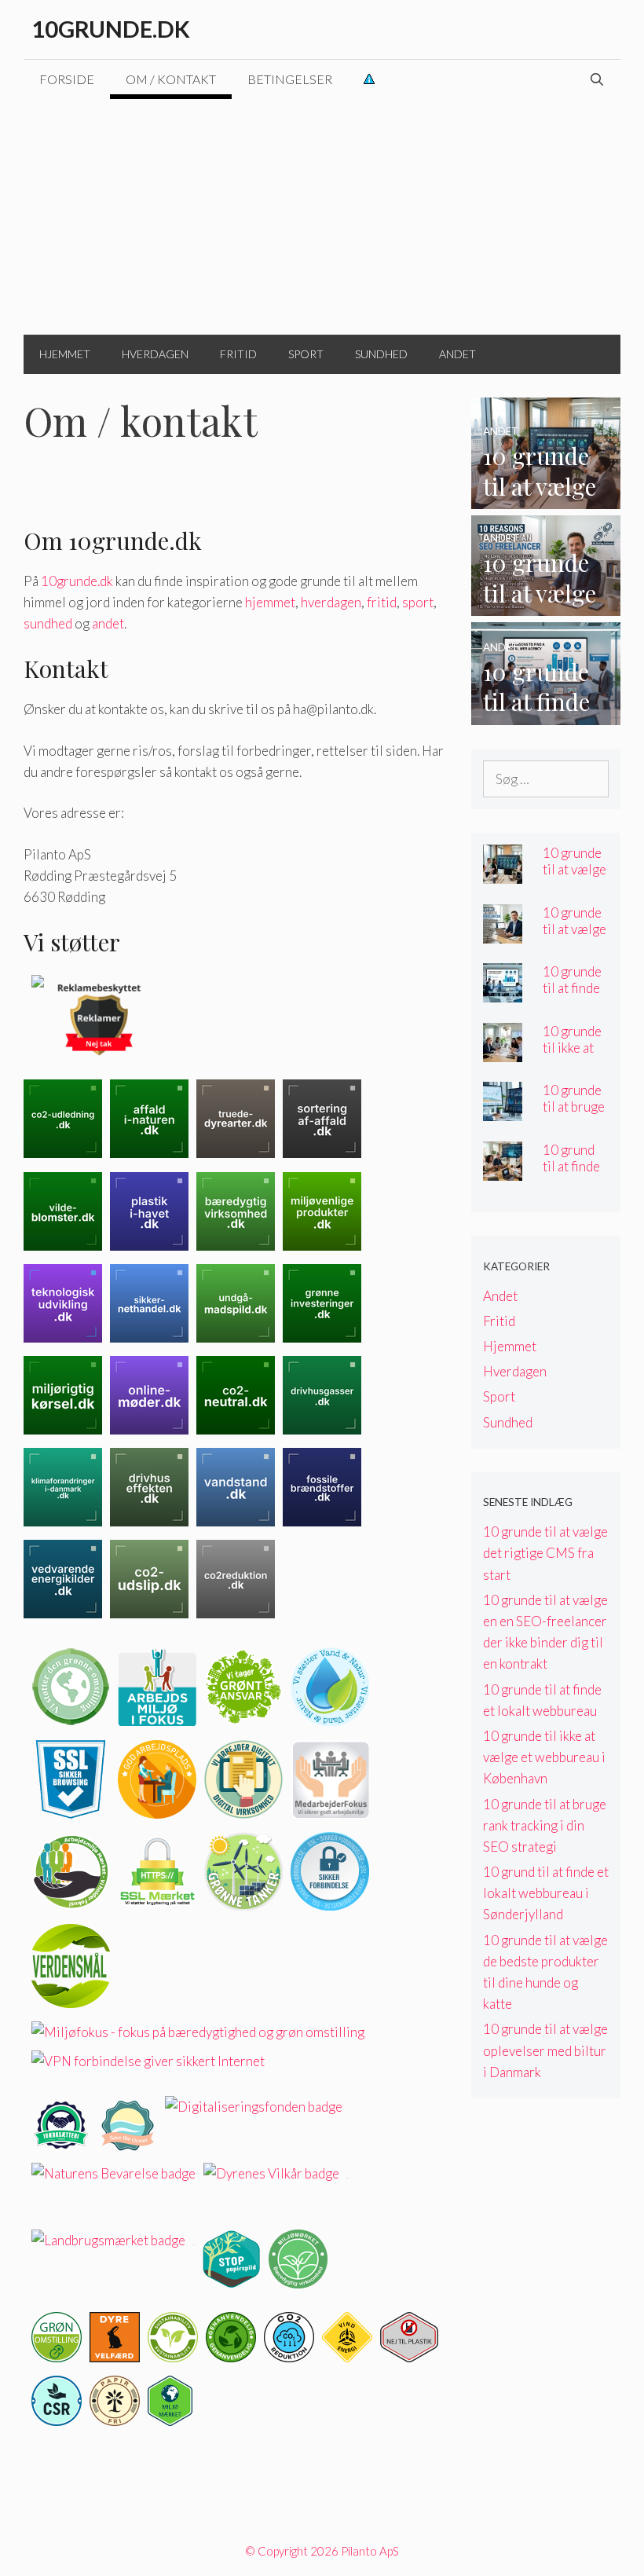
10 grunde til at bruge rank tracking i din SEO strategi (545, 1825)
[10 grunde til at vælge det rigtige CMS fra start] (546, 498)
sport (418, 602)
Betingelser (290, 79)
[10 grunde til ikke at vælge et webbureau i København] (503, 1051)
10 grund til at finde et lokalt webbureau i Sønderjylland (546, 1893)
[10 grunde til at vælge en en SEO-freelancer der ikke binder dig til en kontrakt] (546, 605)
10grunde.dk (111, 29)
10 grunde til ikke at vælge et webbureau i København (544, 1757)
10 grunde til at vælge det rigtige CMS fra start (545, 1553)
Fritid (238, 354)
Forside (67, 79)
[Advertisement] (322, 217)
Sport (306, 354)
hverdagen (331, 602)
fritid (382, 602)
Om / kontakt (171, 79)
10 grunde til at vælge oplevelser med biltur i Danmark (545, 2050)
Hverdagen (155, 354)
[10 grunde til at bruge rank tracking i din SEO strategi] (503, 1110)
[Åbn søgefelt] (596, 79)
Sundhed (381, 354)
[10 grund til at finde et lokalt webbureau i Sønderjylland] (503, 1169)
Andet (457, 354)
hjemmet (270, 602)
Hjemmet (65, 354)
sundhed (48, 623)
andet (108, 623)
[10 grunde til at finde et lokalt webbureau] (546, 714)
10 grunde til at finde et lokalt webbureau (575, 996)
